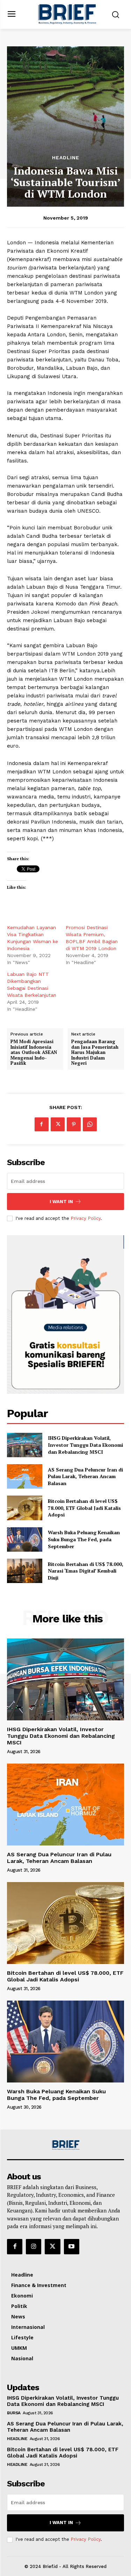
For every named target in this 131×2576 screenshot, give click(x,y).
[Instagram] (34, 2247)
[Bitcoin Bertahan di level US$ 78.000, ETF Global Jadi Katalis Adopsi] (25, 1508)
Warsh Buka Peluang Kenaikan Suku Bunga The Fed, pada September (84, 1539)
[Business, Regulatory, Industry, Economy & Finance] (66, 2145)
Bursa (14, 2413)
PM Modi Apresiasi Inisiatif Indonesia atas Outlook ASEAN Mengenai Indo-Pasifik (34, 1053)
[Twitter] (58, 1124)
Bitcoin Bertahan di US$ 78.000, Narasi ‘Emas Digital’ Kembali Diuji (86, 1571)
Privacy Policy (86, 1218)
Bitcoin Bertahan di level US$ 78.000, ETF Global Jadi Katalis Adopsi (84, 1508)
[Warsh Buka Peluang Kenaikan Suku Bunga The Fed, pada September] (25, 1539)
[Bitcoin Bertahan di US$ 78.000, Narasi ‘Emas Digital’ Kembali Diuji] (25, 1571)
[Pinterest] (74, 1124)
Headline (66, 158)
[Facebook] (42, 1124)
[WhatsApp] (90, 1124)
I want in (61, 1202)
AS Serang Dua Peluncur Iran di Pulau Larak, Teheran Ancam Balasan (85, 1476)
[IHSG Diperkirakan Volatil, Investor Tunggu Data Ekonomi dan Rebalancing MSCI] (25, 1445)
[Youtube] (72, 2247)
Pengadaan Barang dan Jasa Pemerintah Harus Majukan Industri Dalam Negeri (95, 1053)
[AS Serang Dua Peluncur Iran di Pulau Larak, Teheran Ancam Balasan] (25, 1476)
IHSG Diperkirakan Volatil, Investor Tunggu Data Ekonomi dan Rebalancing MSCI (85, 1445)
